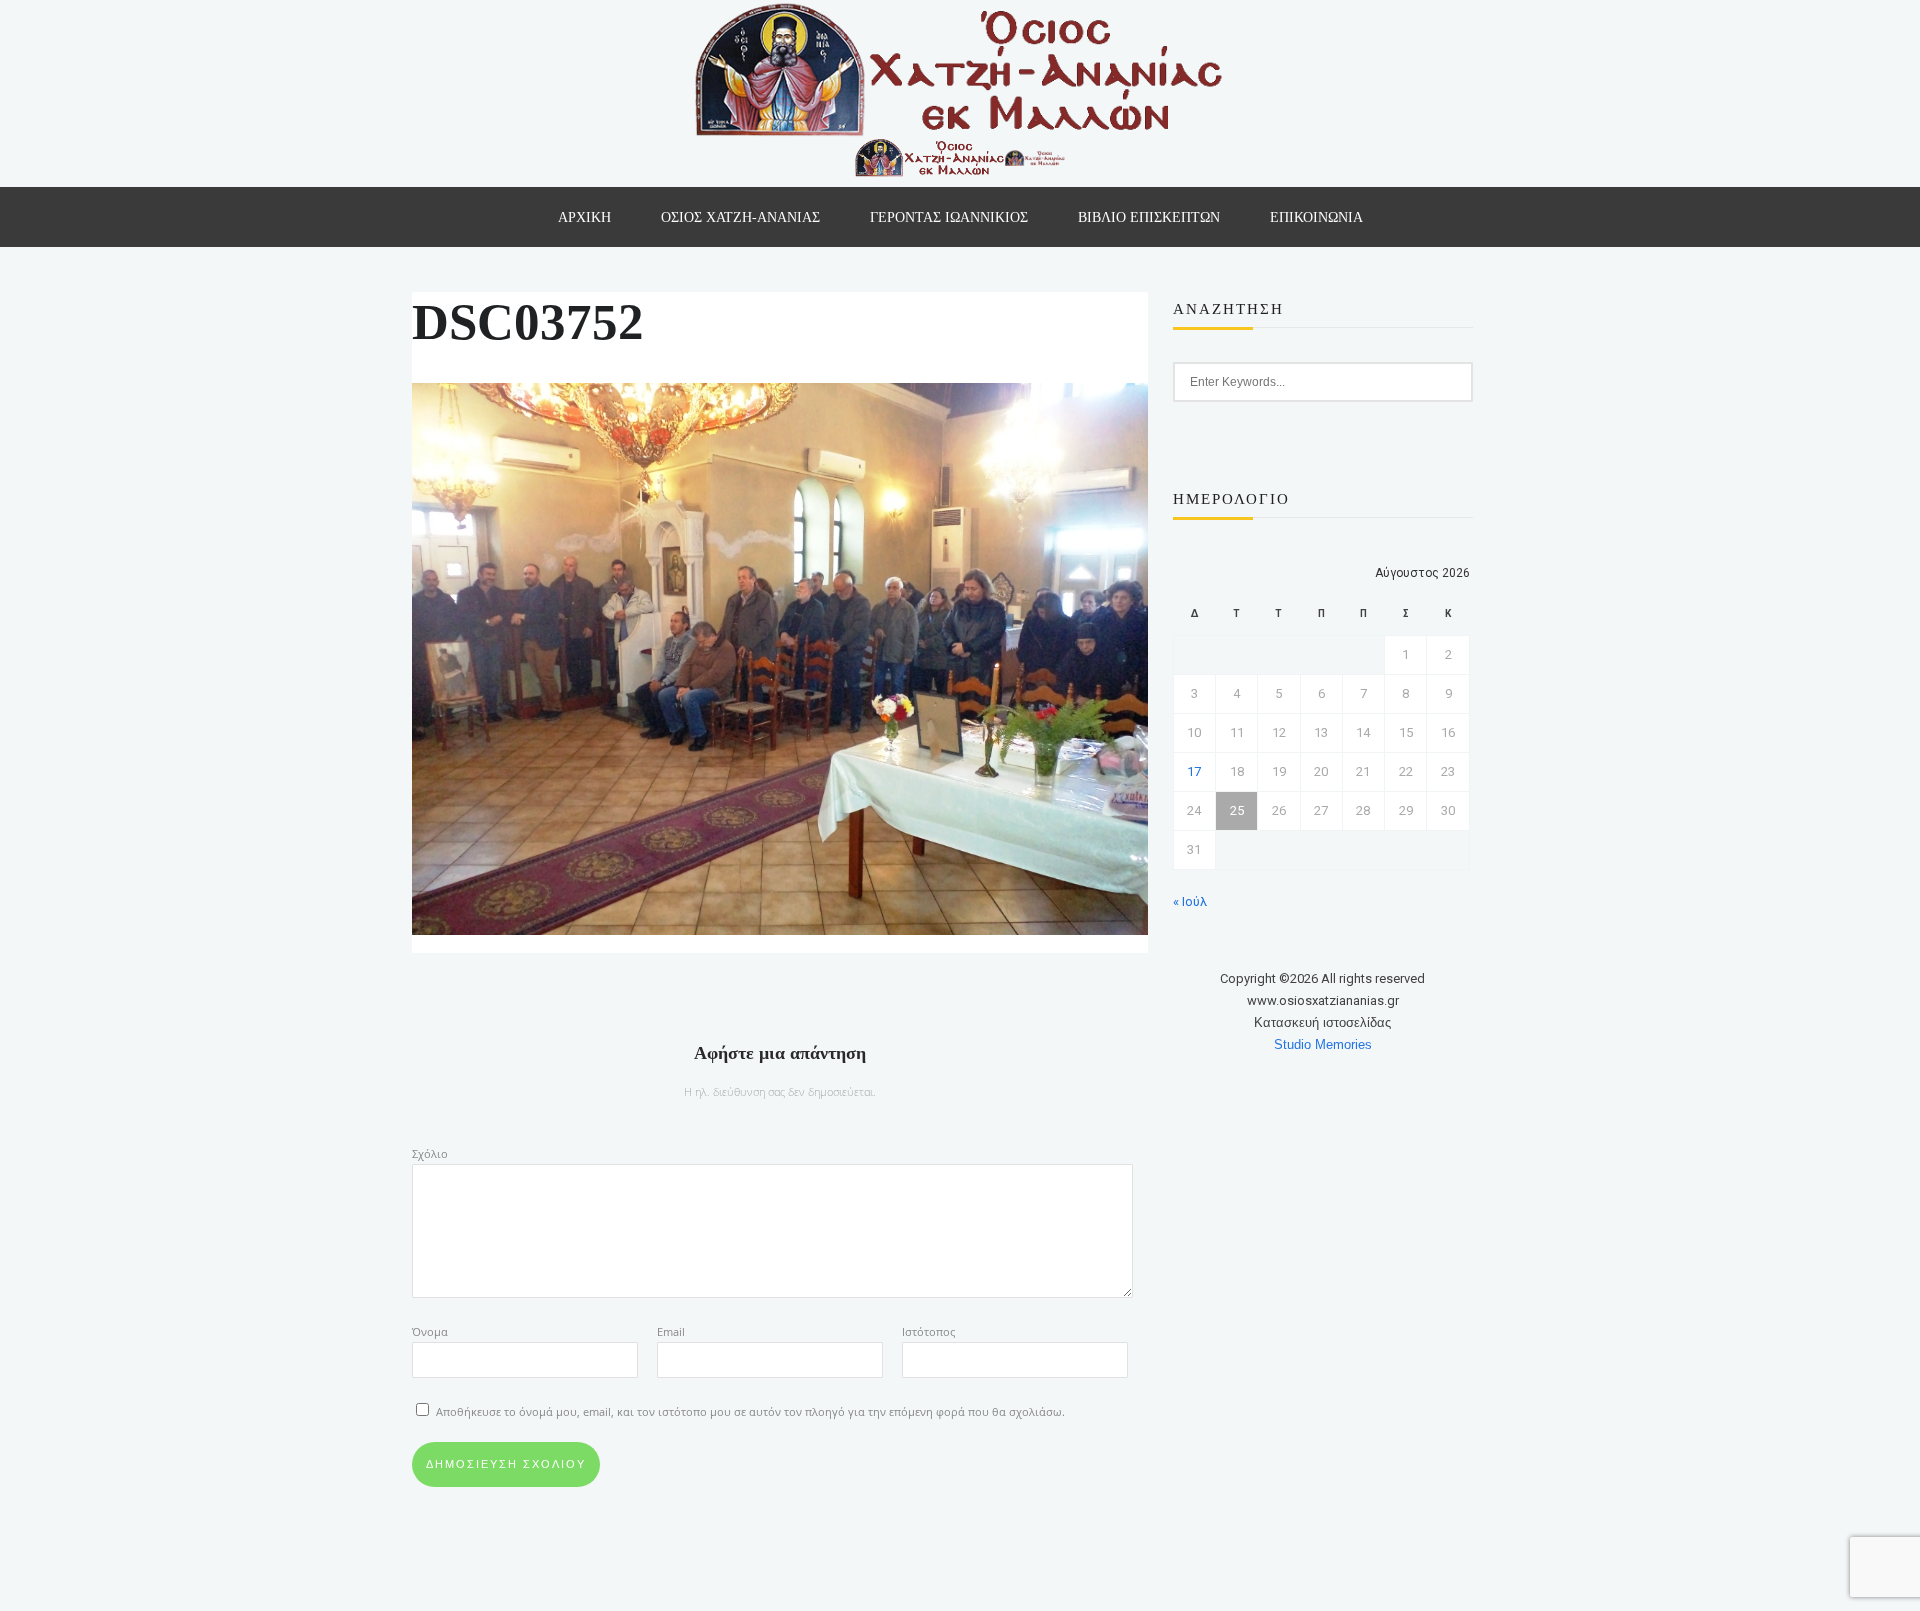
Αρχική (584, 217)
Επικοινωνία (1316, 217)
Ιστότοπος (928, 1331)
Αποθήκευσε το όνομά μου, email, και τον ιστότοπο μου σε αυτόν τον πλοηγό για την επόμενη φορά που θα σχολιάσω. (750, 1411)
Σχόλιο (430, 1153)
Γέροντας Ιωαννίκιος (949, 217)
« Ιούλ (1190, 901)
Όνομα (430, 1331)
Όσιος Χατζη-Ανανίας (740, 217)
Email (671, 1331)
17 (1194, 771)
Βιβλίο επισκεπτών (1149, 217)
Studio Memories (1323, 1044)
